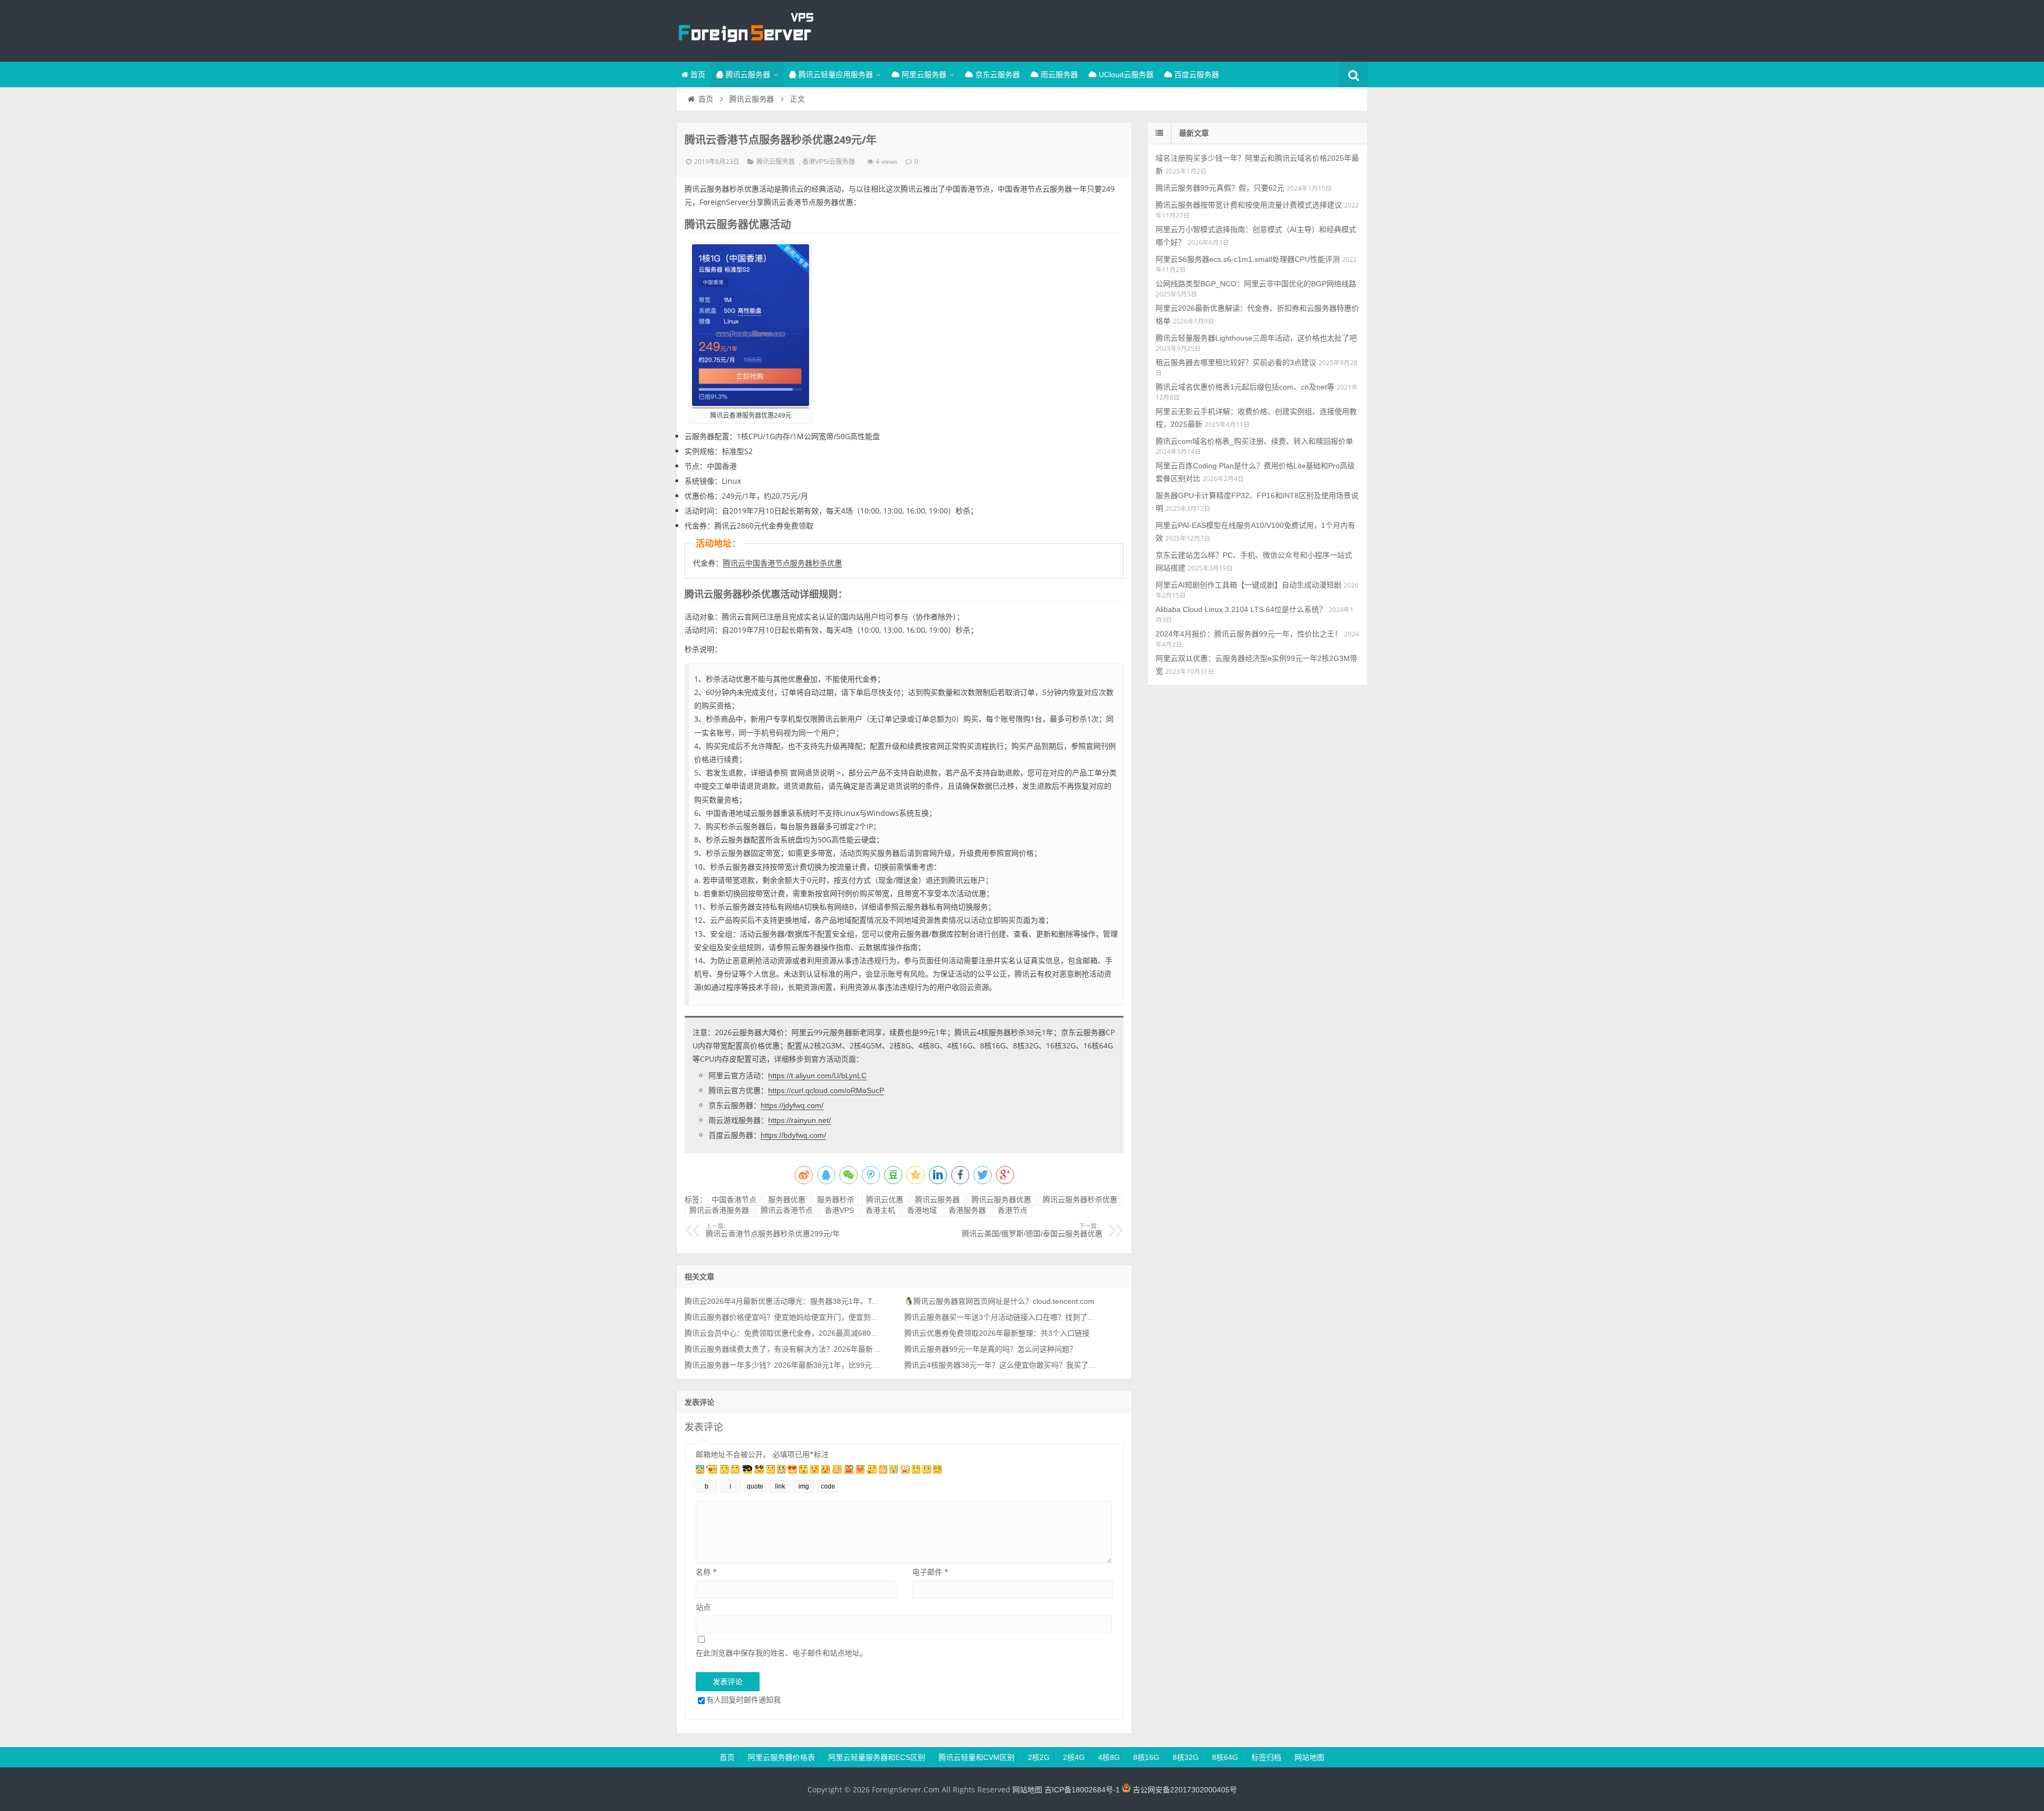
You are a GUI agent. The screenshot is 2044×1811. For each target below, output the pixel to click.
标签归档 (1266, 1757)
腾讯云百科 (745, 29)
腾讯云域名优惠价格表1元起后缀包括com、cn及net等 (1245, 387)
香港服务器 (967, 1210)
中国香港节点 (734, 1200)
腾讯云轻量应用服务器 (835, 75)
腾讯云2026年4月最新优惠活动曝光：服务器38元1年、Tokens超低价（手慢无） (783, 1301)
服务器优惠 (787, 1200)
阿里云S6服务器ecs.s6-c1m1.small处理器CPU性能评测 (1248, 259)
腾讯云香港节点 (787, 1210)
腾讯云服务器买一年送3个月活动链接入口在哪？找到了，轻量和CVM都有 (1003, 1317)
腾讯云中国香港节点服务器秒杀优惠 (782, 563)
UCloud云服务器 (1125, 75)
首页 (697, 75)
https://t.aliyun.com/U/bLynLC (817, 1076)
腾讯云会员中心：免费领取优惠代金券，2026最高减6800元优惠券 (783, 1333)
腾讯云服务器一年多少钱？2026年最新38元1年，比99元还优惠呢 (783, 1365)
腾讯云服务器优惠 (1001, 1200)
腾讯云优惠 (885, 1200)
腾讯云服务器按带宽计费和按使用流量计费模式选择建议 (1249, 205)
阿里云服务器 (923, 75)
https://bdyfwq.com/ (793, 1135)
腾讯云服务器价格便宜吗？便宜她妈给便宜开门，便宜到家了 (783, 1317)
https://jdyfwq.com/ (792, 1105)
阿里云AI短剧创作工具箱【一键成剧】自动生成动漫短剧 (1248, 585)
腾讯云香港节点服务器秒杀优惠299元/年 (773, 1230)
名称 (706, 1572)
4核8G (1109, 1757)
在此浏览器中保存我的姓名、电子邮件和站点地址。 (781, 1653)
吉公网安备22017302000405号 (1184, 1790)
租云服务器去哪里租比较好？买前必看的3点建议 (1236, 362)
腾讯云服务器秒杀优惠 (1080, 1200)
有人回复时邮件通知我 (744, 1700)
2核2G (1039, 1757)
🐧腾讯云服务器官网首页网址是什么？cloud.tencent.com (999, 1301)
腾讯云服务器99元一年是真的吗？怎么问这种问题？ (991, 1349)
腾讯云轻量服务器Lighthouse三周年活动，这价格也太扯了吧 (1256, 338)
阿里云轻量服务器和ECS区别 (877, 1757)
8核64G (1225, 1757)
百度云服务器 (1196, 75)
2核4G (1074, 1757)
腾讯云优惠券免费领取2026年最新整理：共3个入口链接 (997, 1333)
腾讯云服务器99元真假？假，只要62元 (1220, 188)
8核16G (1146, 1757)
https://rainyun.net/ (800, 1120)
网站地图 (1309, 1757)
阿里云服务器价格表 (781, 1757)
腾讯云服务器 (747, 75)
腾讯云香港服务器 (719, 1210)
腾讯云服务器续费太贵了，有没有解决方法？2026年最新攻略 (783, 1349)
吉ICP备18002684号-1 (1082, 1790)
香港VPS (839, 1210)
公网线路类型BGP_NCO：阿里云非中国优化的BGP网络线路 (1256, 284)
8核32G (1186, 1757)
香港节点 (1012, 1210)
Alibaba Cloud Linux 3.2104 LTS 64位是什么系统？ (1241, 609)
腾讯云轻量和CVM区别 (976, 1757)
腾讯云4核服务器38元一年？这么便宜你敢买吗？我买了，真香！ (1003, 1365)
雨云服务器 (1058, 75)
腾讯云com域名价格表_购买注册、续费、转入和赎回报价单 (1254, 441)
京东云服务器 (996, 75)
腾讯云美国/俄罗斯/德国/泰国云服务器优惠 (1032, 1230)
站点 (703, 1607)
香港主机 (880, 1210)
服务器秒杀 (836, 1200)
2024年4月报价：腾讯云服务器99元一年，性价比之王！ (1249, 634)
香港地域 (922, 1210)
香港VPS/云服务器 (829, 162)
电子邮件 (930, 1572)
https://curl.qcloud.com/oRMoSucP (826, 1090)
